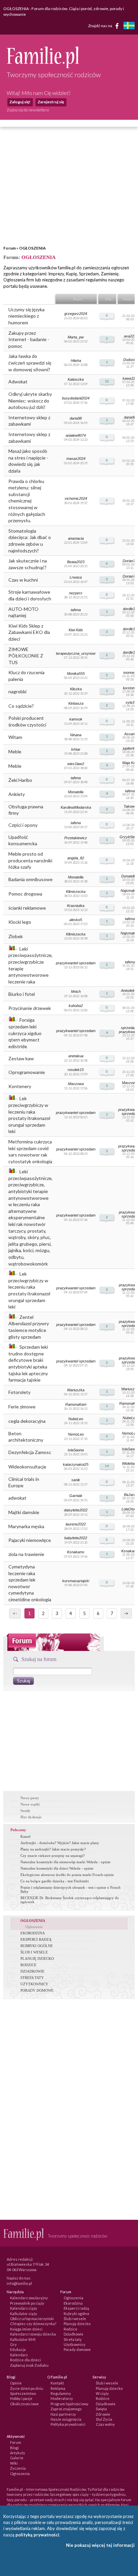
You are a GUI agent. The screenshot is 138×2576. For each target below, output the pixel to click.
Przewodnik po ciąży (27, 2303)
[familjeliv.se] (129, 26)
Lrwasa (76, 577)
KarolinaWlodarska (76, 807)
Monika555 (76, 674)
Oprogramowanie (27, 1072)
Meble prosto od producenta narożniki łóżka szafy (30, 860)
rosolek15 (76, 1070)
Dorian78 (130, 561)
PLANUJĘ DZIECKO (37, 1958)
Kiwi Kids (76, 630)
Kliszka (76, 689)
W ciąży (102, 2393)
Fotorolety (19, 1392)
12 (107, 381)
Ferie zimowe (22, 1407)
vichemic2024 (76, 498)
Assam (130, 734)
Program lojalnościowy (70, 2404)
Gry (13, 2344)
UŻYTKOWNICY (34, 1984)
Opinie (16, 2383)
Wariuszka (76, 1390)
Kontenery (20, 1086)
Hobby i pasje (21, 2398)
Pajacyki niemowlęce (30, 1540)
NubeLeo (76, 1419)
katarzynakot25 (76, 1464)
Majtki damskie (24, 1512)
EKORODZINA (33, 1933)
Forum (10, 248)
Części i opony (23, 825)
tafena (76, 610)
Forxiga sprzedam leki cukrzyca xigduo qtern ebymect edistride (25, 1033)
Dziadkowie (74, 2334)
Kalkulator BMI (23, 2339)
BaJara (130, 1495)
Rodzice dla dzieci (25, 2360)
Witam (15, 737)
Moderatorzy (62, 2398)
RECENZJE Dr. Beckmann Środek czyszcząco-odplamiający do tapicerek (70, 1900)
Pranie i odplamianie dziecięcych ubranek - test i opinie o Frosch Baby (71, 1889)
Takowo (130, 806)
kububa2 (76, 1006)
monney (130, 673)
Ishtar (76, 749)
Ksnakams (76, 1552)
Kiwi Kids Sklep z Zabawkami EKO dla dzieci (29, 632)
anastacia (76, 538)
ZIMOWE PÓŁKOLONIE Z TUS (26, 656)
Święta (101, 2409)
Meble (15, 752)
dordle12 (130, 609)
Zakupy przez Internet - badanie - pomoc (29, 339)
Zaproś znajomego (66, 2409)
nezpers (76, 593)
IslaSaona (76, 1450)
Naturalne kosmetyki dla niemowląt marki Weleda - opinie (65, 1862)
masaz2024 (76, 459)
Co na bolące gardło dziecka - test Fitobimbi (55, 1881)
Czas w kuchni (23, 580)
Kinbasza (76, 703)
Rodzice (71, 2329)
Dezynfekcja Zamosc (30, 1452)
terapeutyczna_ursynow (76, 653)
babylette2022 (76, 1538)
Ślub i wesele (75, 2319)
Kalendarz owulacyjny (29, 2298)
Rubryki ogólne (77, 2314)
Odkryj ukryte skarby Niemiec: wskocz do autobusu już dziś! (30, 400)
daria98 (76, 418)
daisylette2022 (76, 1510)
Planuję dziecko (77, 2324)
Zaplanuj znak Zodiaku (29, 2365)
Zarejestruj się (51, 102)
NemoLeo (76, 1434)
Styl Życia (104, 2419)
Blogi (14, 2448)
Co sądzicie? (21, 706)
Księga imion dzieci (26, 2329)
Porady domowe (77, 2349)
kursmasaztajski (76, 1581)
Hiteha (76, 361)
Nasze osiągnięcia (66, 2419)
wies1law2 (76, 764)
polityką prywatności (37, 2535)
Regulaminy (61, 2393)
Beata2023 (76, 562)
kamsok (76, 719)
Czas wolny (105, 2424)
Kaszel (25, 1836)
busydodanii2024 (76, 398)
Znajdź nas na (100, 26)
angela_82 (76, 858)
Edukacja (18, 2349)
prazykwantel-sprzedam (76, 963)
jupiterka (130, 748)
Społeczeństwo (23, 2393)
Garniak (76, 1496)
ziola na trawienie (26, 1554)
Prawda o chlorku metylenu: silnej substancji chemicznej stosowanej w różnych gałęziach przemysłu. (27, 501)
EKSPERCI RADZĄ (36, 1939)
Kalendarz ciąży (24, 2308)
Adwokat (18, 382)
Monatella (76, 792)
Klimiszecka (76, 892)
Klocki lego (20, 922)
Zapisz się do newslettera (28, 110)
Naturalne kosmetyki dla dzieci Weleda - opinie (57, 1868)
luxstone (130, 688)
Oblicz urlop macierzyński (32, 2319)
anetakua (76, 1056)
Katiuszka (76, 379)
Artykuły (18, 2453)
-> (126, 1613)
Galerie (17, 2458)
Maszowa (76, 1084)
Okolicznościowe (24, 2404)
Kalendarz (19, 2355)
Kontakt (57, 2383)
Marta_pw (76, 337)
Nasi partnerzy (63, 2414)
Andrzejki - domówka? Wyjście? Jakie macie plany (60, 1843)
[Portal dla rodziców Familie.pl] (43, 66)
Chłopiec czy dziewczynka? (33, 2324)
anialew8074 (76, 435)
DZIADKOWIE (32, 1971)
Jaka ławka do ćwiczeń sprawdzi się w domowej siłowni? (30, 363)
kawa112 (130, 378)
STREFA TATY (32, 1978)
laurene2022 (76, 1524)
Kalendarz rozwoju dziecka (33, 2334)
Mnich (76, 991)
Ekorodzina (73, 2303)
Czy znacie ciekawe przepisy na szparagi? (53, 1856)
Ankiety (17, 794)
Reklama (58, 2388)
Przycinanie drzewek (30, 1008)
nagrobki (17, 691)
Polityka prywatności (68, 2424)
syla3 (130, 702)
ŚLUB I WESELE (34, 1952)
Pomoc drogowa (25, 894)
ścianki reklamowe (27, 908)
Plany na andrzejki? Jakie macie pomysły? (53, 1849)
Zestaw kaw (21, 1058)
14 (107, 1466)
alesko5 (76, 920)
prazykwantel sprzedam (76, 1031)
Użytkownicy (75, 2344)
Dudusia (130, 360)
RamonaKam (76, 1404)
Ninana (76, 735)
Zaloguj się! (20, 102)
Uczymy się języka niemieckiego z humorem (26, 316)
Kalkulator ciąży (24, 2314)
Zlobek (16, 936)
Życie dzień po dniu (27, 2388)
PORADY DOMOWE (37, 1990)
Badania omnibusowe (30, 879)
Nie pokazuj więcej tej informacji (100, 2545)
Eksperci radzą (76, 2308)
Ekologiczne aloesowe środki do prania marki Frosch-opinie (67, 1875)
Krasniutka (76, 906)
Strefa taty (73, 2339)
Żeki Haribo (20, 780)
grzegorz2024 (76, 314)
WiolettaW (130, 1463)
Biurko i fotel (22, 994)
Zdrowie (103, 2414)
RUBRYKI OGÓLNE (37, 1946)
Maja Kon (130, 763)
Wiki (14, 2463)
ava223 (130, 336)
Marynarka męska (26, 1526)
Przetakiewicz (76, 838)
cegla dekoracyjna (27, 1421)
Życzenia (18, 2468)
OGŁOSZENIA (32, 248)
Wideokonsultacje (27, 1467)
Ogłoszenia (34, 1927)
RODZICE (28, 1965)
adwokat (17, 1498)
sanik (76, 1480)
